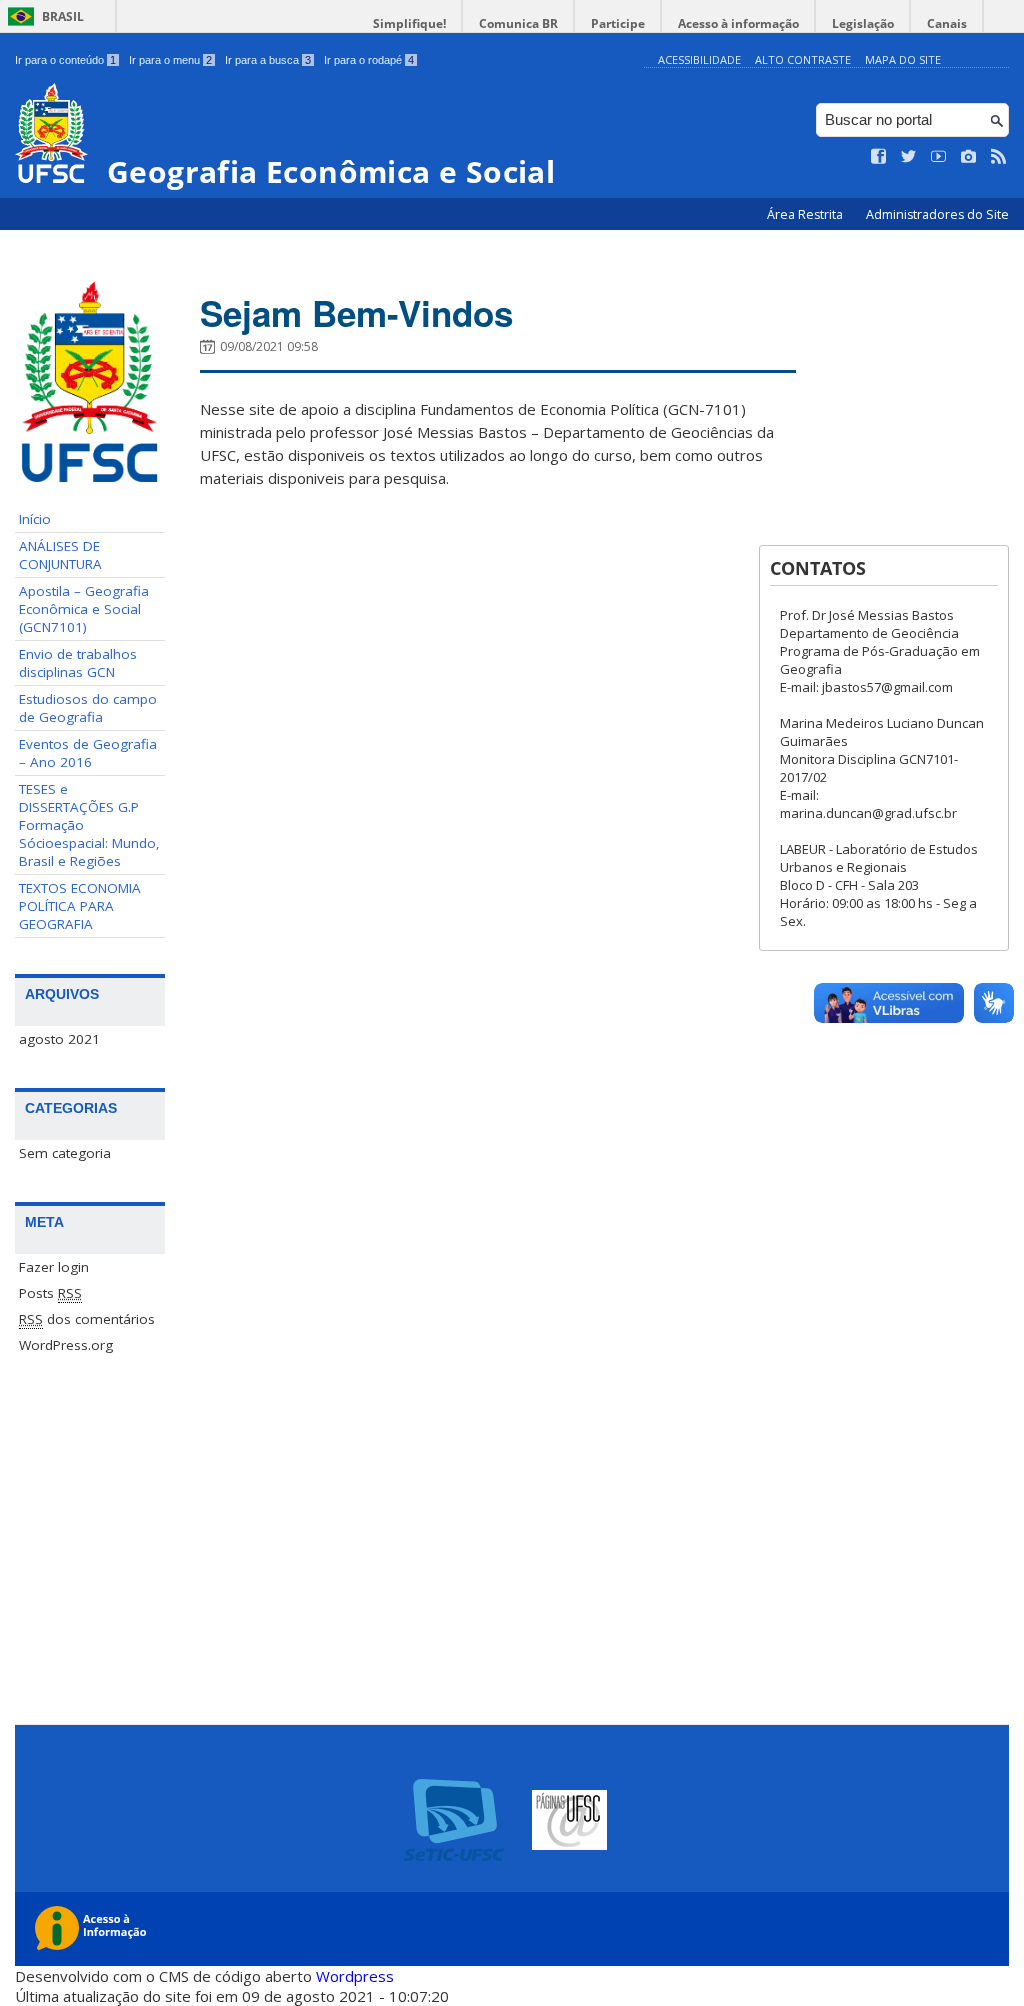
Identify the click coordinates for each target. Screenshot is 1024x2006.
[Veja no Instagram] (969, 157)
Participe (618, 23)
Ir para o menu (170, 60)
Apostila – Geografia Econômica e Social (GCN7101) (84, 609)
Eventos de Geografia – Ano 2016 (88, 753)
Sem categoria (65, 1153)
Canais (947, 23)
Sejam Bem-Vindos (356, 313)
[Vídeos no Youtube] (939, 157)
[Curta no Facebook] (879, 157)
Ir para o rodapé (369, 60)
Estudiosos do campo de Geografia (88, 708)
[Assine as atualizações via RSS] (999, 157)
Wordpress (355, 1976)
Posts (50, 1293)
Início (35, 519)
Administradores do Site (937, 214)
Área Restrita (806, 214)
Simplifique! (409, 23)
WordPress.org (66, 1345)
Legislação (863, 23)
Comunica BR (518, 23)
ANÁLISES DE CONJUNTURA (60, 555)
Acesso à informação (738, 23)
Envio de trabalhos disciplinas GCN (78, 663)
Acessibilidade (699, 59)
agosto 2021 (59, 1039)
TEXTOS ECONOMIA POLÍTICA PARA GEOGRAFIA (80, 906)
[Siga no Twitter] (909, 157)
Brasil (63, 16)
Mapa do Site (903, 59)
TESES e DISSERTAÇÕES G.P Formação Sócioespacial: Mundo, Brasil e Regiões (89, 825)
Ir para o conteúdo (65, 60)
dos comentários (87, 1319)
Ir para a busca (268, 60)
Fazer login (54, 1267)
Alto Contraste (803, 59)
